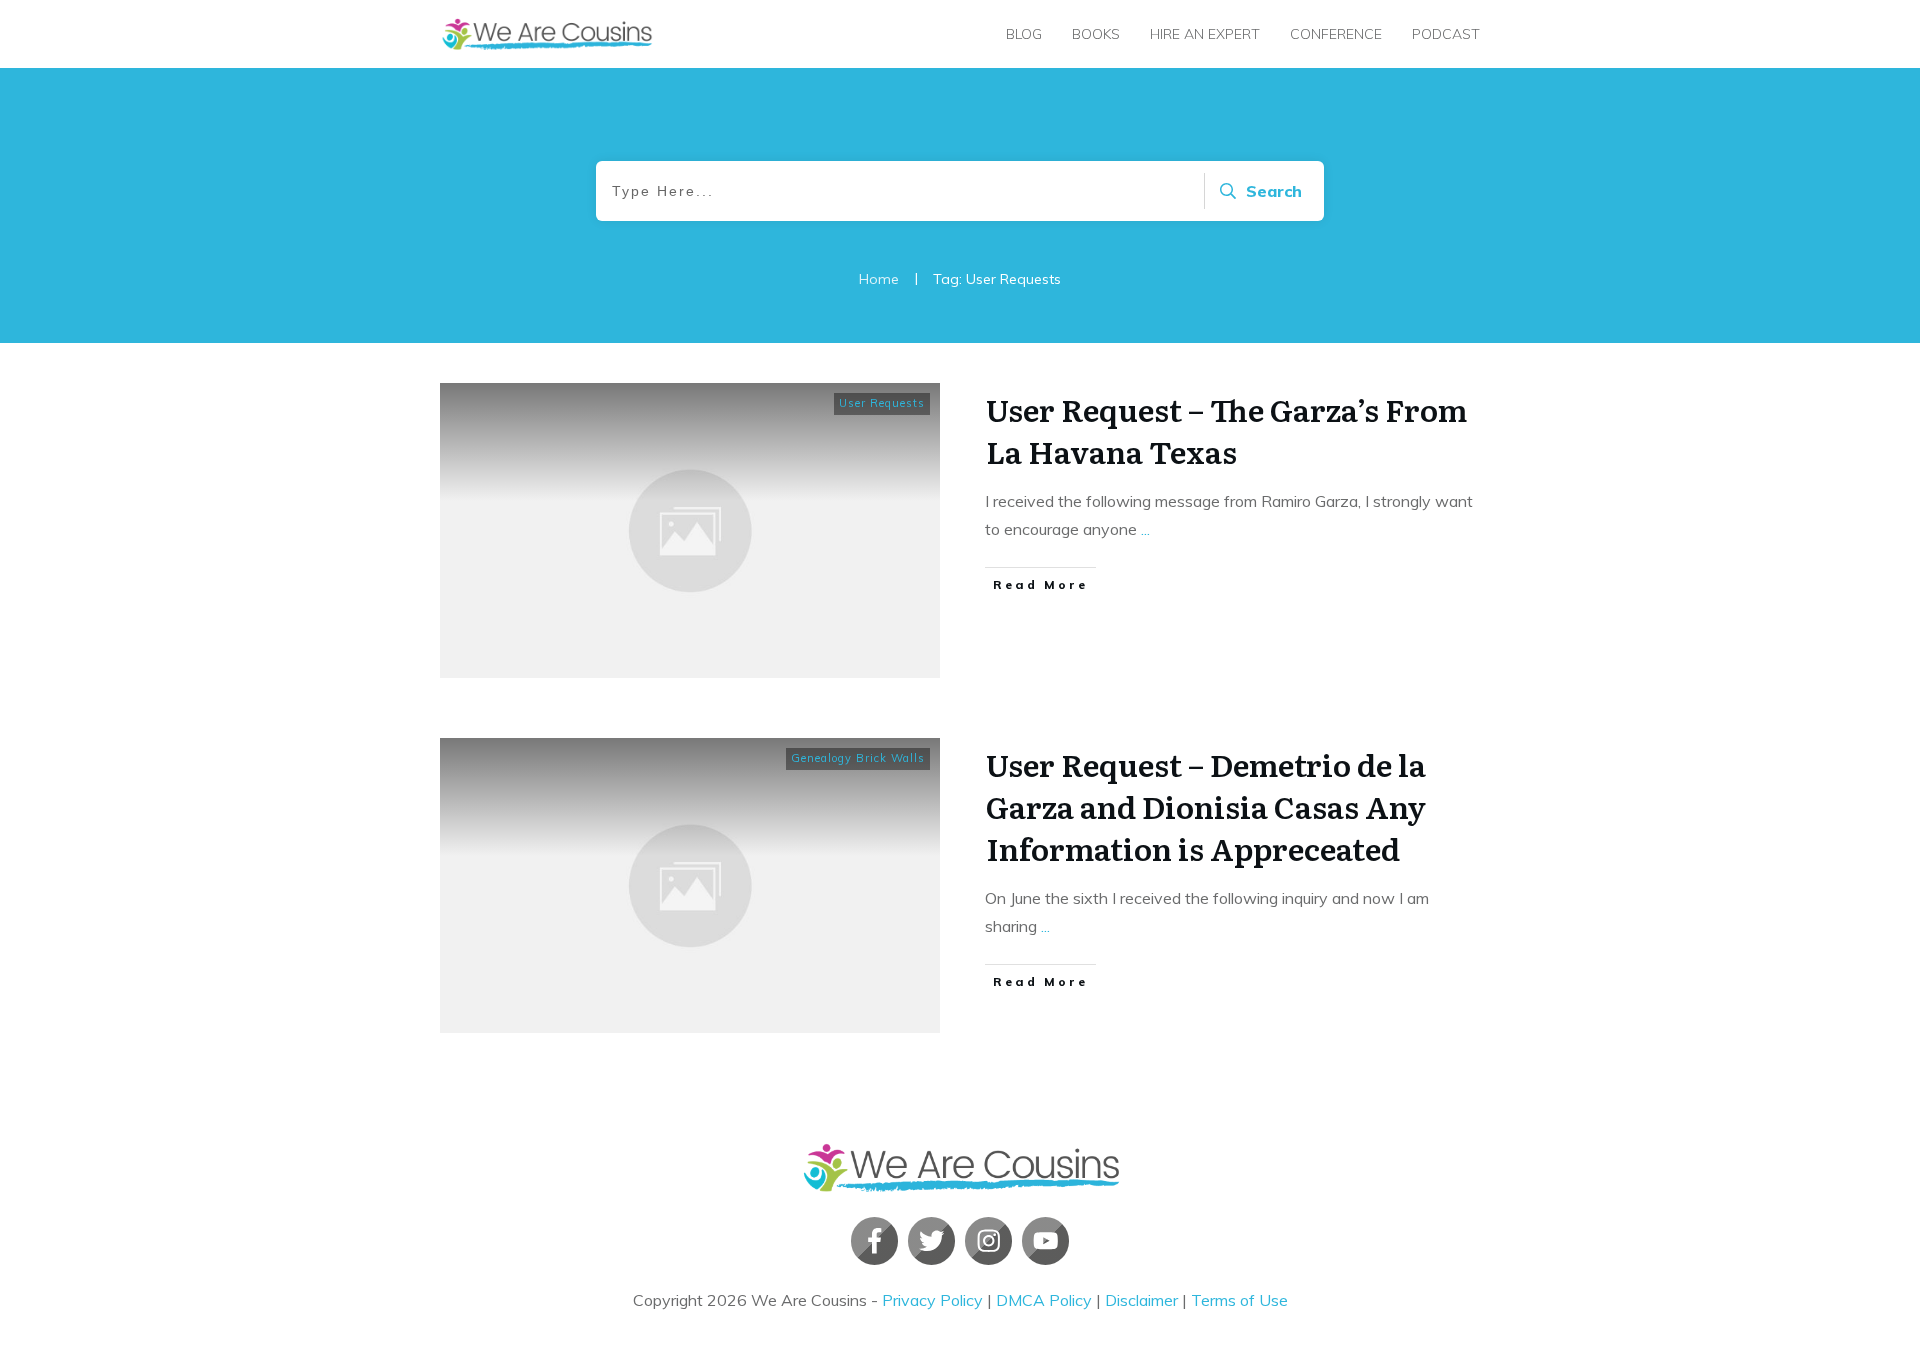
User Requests (882, 403)
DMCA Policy (1044, 1300)
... (1145, 529)
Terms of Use (1239, 1300)
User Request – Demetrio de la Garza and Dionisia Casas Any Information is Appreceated (1206, 806)
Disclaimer (1141, 1300)
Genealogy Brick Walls (858, 758)
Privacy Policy (932, 1300)
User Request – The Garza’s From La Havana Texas (1226, 430)
